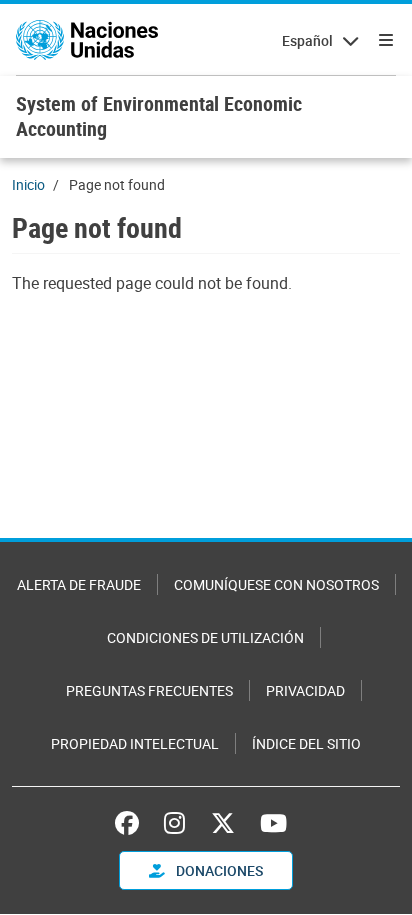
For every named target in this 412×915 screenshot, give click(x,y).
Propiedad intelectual (135, 743)
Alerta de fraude (79, 584)
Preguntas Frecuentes (149, 690)
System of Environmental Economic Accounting (159, 116)
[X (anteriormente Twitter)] (223, 823)
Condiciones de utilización (205, 637)
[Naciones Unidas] (87, 40)
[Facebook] (132, 823)
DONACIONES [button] (218, 870)
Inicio (28, 184)
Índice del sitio (306, 743)
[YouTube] (273, 823)
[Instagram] (174, 823)
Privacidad (305, 690)
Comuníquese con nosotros (276, 584)
